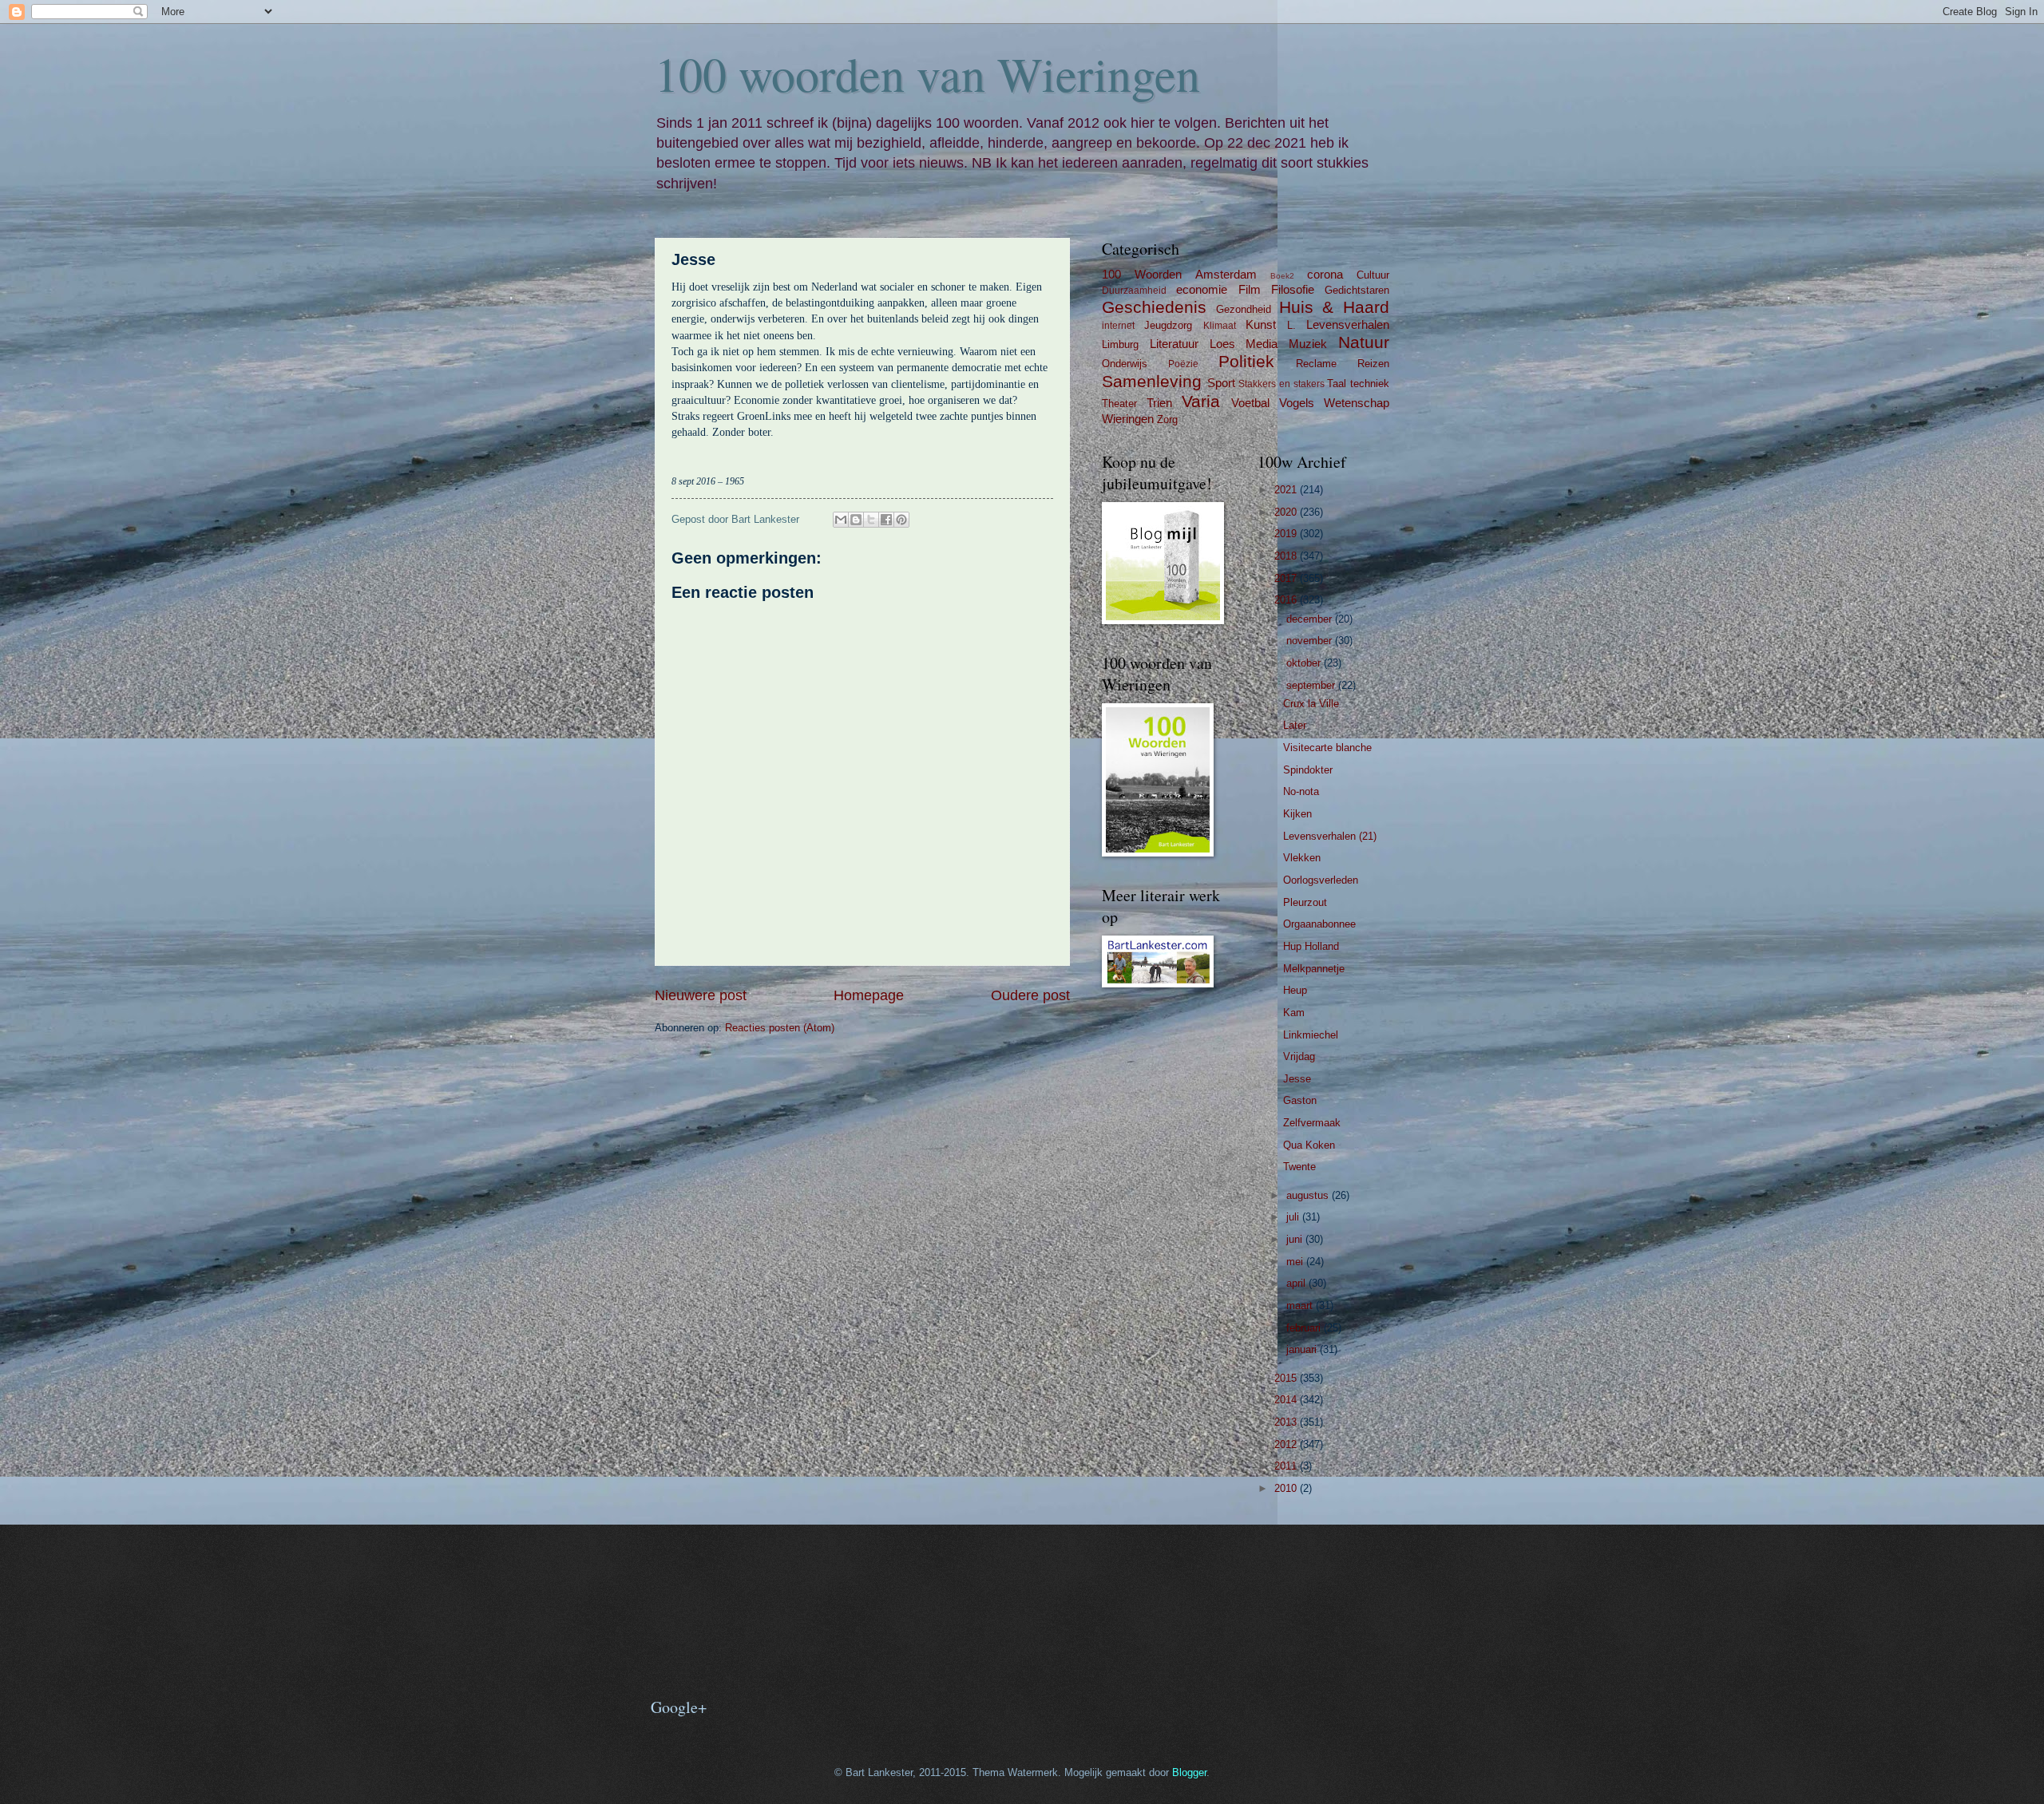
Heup (1295, 990)
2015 (1287, 1378)
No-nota (1301, 791)
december (1311, 619)
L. (1291, 325)
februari (1305, 1328)
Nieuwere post (701, 995)
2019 (1287, 534)
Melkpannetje (1314, 969)
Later (1295, 725)
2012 (1287, 1444)
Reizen (1373, 364)
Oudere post (1030, 995)
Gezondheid (1244, 309)
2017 (1287, 578)
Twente (1299, 1167)
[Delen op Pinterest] (901, 520)
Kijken (1297, 814)
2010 (1287, 1488)
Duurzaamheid (1134, 291)
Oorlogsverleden (1321, 880)
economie (1202, 289)
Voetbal (1250, 403)
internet (1118, 326)
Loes (1222, 344)
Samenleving (1152, 381)
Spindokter (1308, 770)
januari (1303, 1349)
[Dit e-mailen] (841, 520)
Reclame (1316, 364)
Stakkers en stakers (1281, 384)
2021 (1287, 490)
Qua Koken (1309, 1145)
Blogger (1189, 1772)
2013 (1287, 1422)
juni (1296, 1239)
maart (1301, 1306)
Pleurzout (1305, 902)
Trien (1159, 403)
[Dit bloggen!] (856, 520)
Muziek (1308, 344)
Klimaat (1220, 326)
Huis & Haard (1335, 307)
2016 (1287, 600)
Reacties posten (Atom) (780, 1028)
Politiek (1246, 361)
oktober (1305, 663)
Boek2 (1282, 276)
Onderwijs (1125, 364)
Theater (1119, 404)
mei (1296, 1262)
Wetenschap (1357, 403)
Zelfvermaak (1312, 1123)
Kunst (1261, 324)
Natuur (1364, 342)
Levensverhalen (1348, 324)
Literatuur (1174, 344)
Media (1262, 344)
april (1297, 1283)
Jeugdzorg (1168, 325)
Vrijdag (1299, 1056)
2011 (1287, 1466)
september (1312, 685)
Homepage (869, 995)
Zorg (1167, 419)
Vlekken (1302, 858)
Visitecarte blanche (1327, 748)
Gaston (1300, 1100)
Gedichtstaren (1357, 290)
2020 (1287, 512)
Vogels (1297, 403)
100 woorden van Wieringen (927, 73)
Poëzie (1183, 364)
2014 (1287, 1400)
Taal (1337, 384)
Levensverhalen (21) (1330, 836)
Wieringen (1128, 419)
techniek (1370, 384)
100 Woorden (1142, 274)
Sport (1221, 383)
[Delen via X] (871, 520)
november (1311, 641)
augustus (1309, 1195)
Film (1250, 289)
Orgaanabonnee (1319, 924)
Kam (1294, 1013)
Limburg (1120, 344)
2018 (1287, 556)
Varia (1201, 401)
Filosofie (1293, 289)
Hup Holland (1311, 946)
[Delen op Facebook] (886, 520)
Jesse (1297, 1079)
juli (1294, 1217)
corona (1325, 274)
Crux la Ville (1311, 704)
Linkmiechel (1311, 1035)
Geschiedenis (1154, 307)
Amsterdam (1226, 274)
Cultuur (1373, 275)
